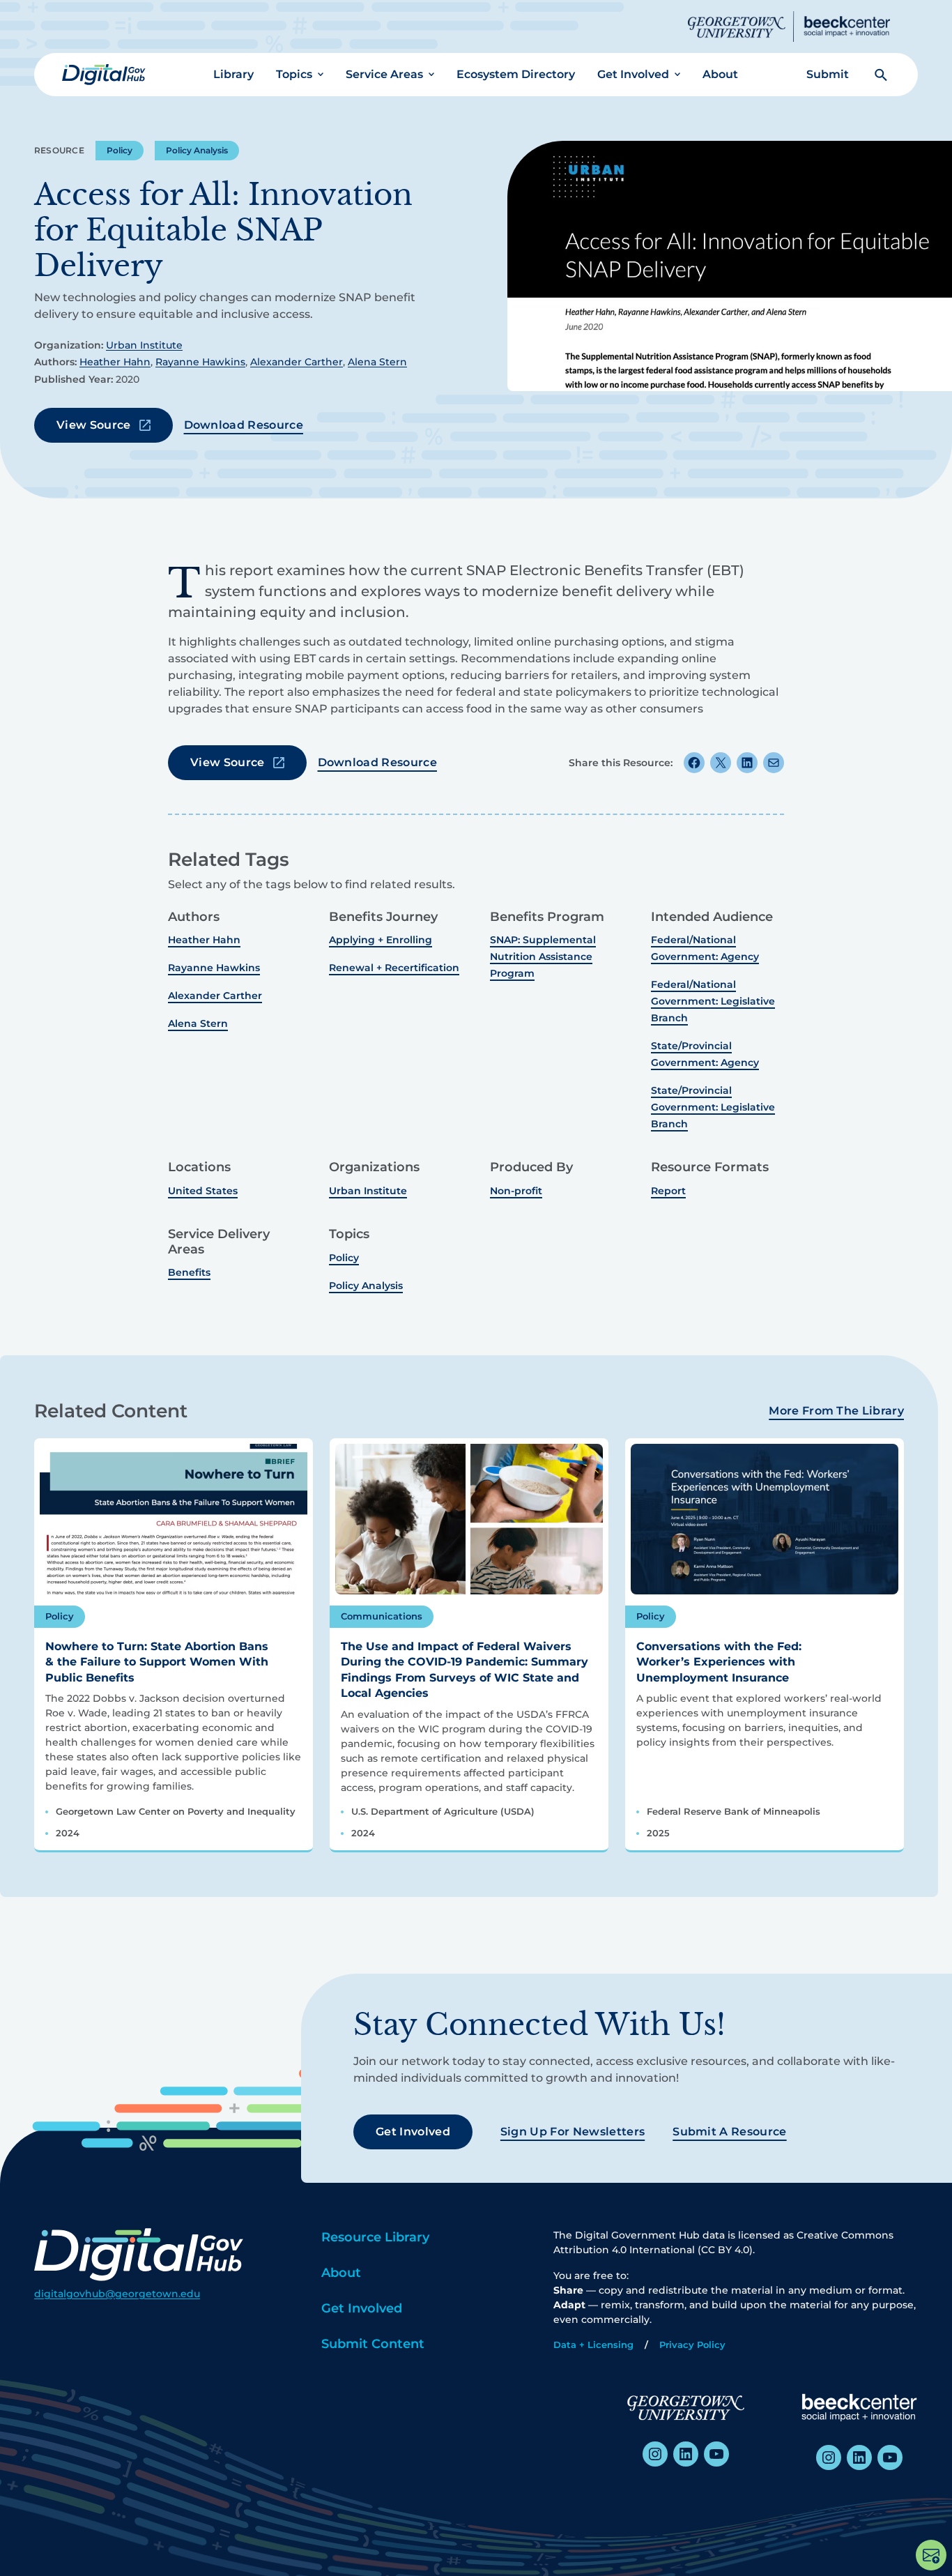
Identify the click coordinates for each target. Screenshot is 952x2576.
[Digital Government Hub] (104, 75)
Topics (294, 74)
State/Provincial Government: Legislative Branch (713, 1107)
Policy (120, 150)
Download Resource (244, 425)
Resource (59, 150)
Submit (828, 74)
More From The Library (836, 1411)
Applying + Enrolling (381, 940)
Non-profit (516, 1191)
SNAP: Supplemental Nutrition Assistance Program (543, 957)
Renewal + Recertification (394, 968)
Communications (382, 1616)
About (720, 74)
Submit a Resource (729, 2132)
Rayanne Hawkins (200, 362)
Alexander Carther (297, 362)
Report (668, 1191)
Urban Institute (144, 345)
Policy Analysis (197, 150)
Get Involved (633, 74)
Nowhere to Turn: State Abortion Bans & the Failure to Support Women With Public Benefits (157, 1662)
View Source (94, 425)
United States (203, 1191)
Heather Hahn (115, 362)
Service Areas (384, 74)
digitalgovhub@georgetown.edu (117, 2294)
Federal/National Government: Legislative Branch (713, 1001)
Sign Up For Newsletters (573, 2132)
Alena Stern (377, 362)
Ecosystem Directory (516, 74)
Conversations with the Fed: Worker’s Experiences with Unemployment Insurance (719, 1662)
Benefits (189, 1272)
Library (233, 74)
